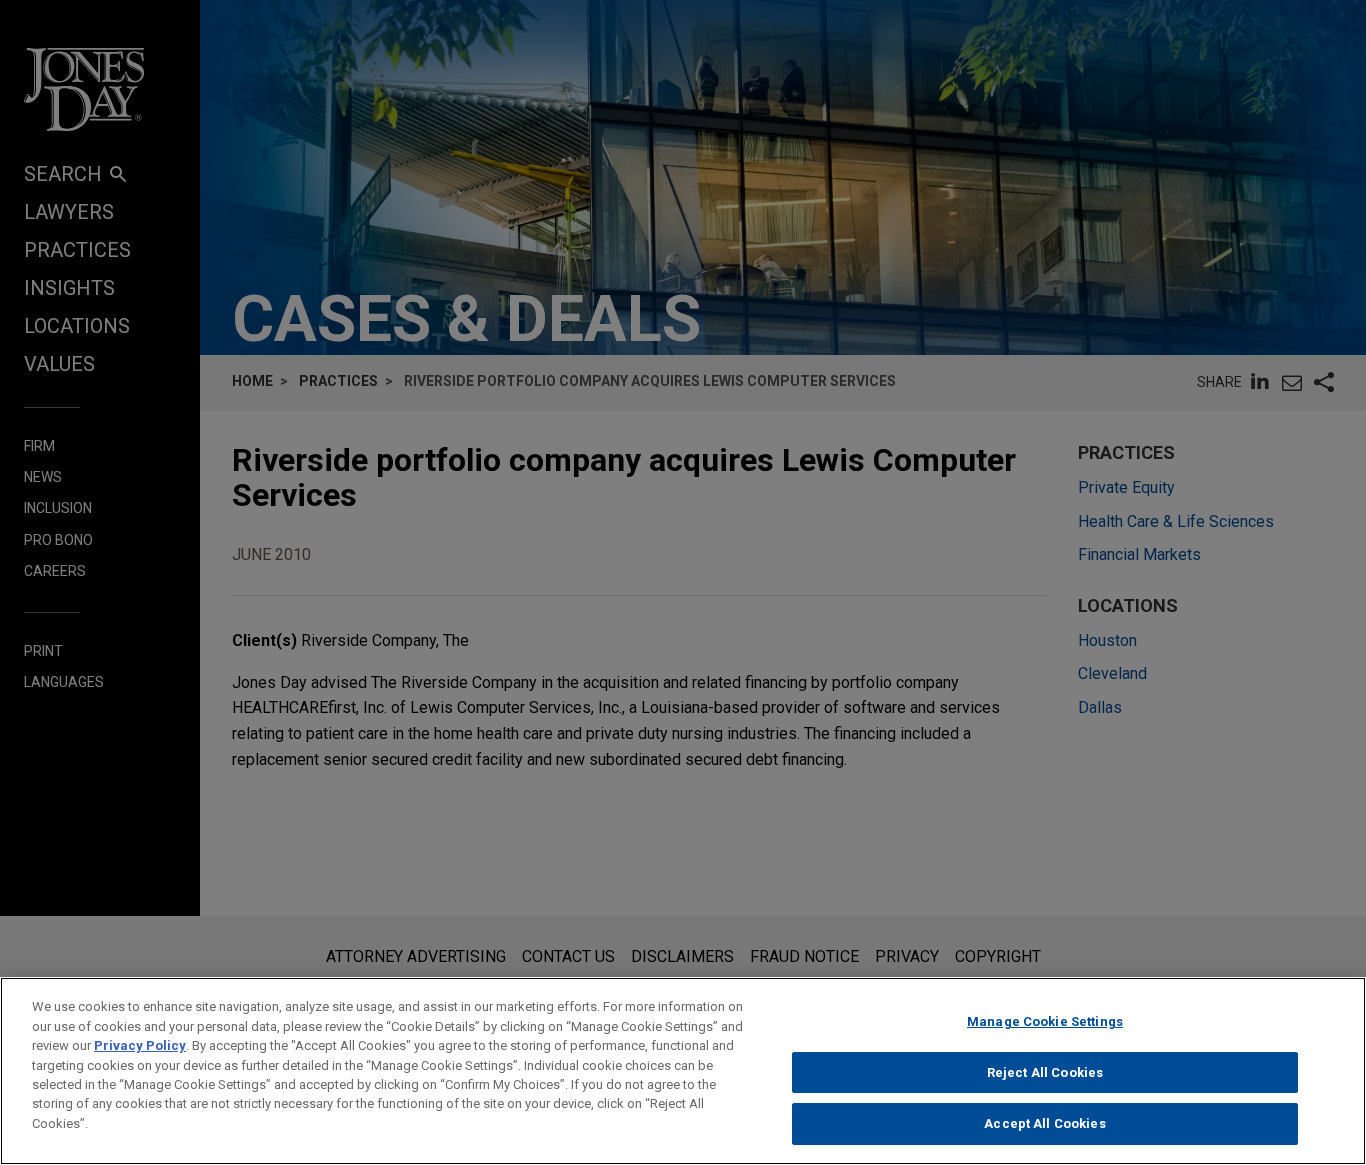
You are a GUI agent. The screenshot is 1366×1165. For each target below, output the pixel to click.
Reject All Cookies (1045, 1072)
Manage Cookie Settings (1045, 1021)
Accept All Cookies (1044, 1123)
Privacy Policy (140, 1045)
